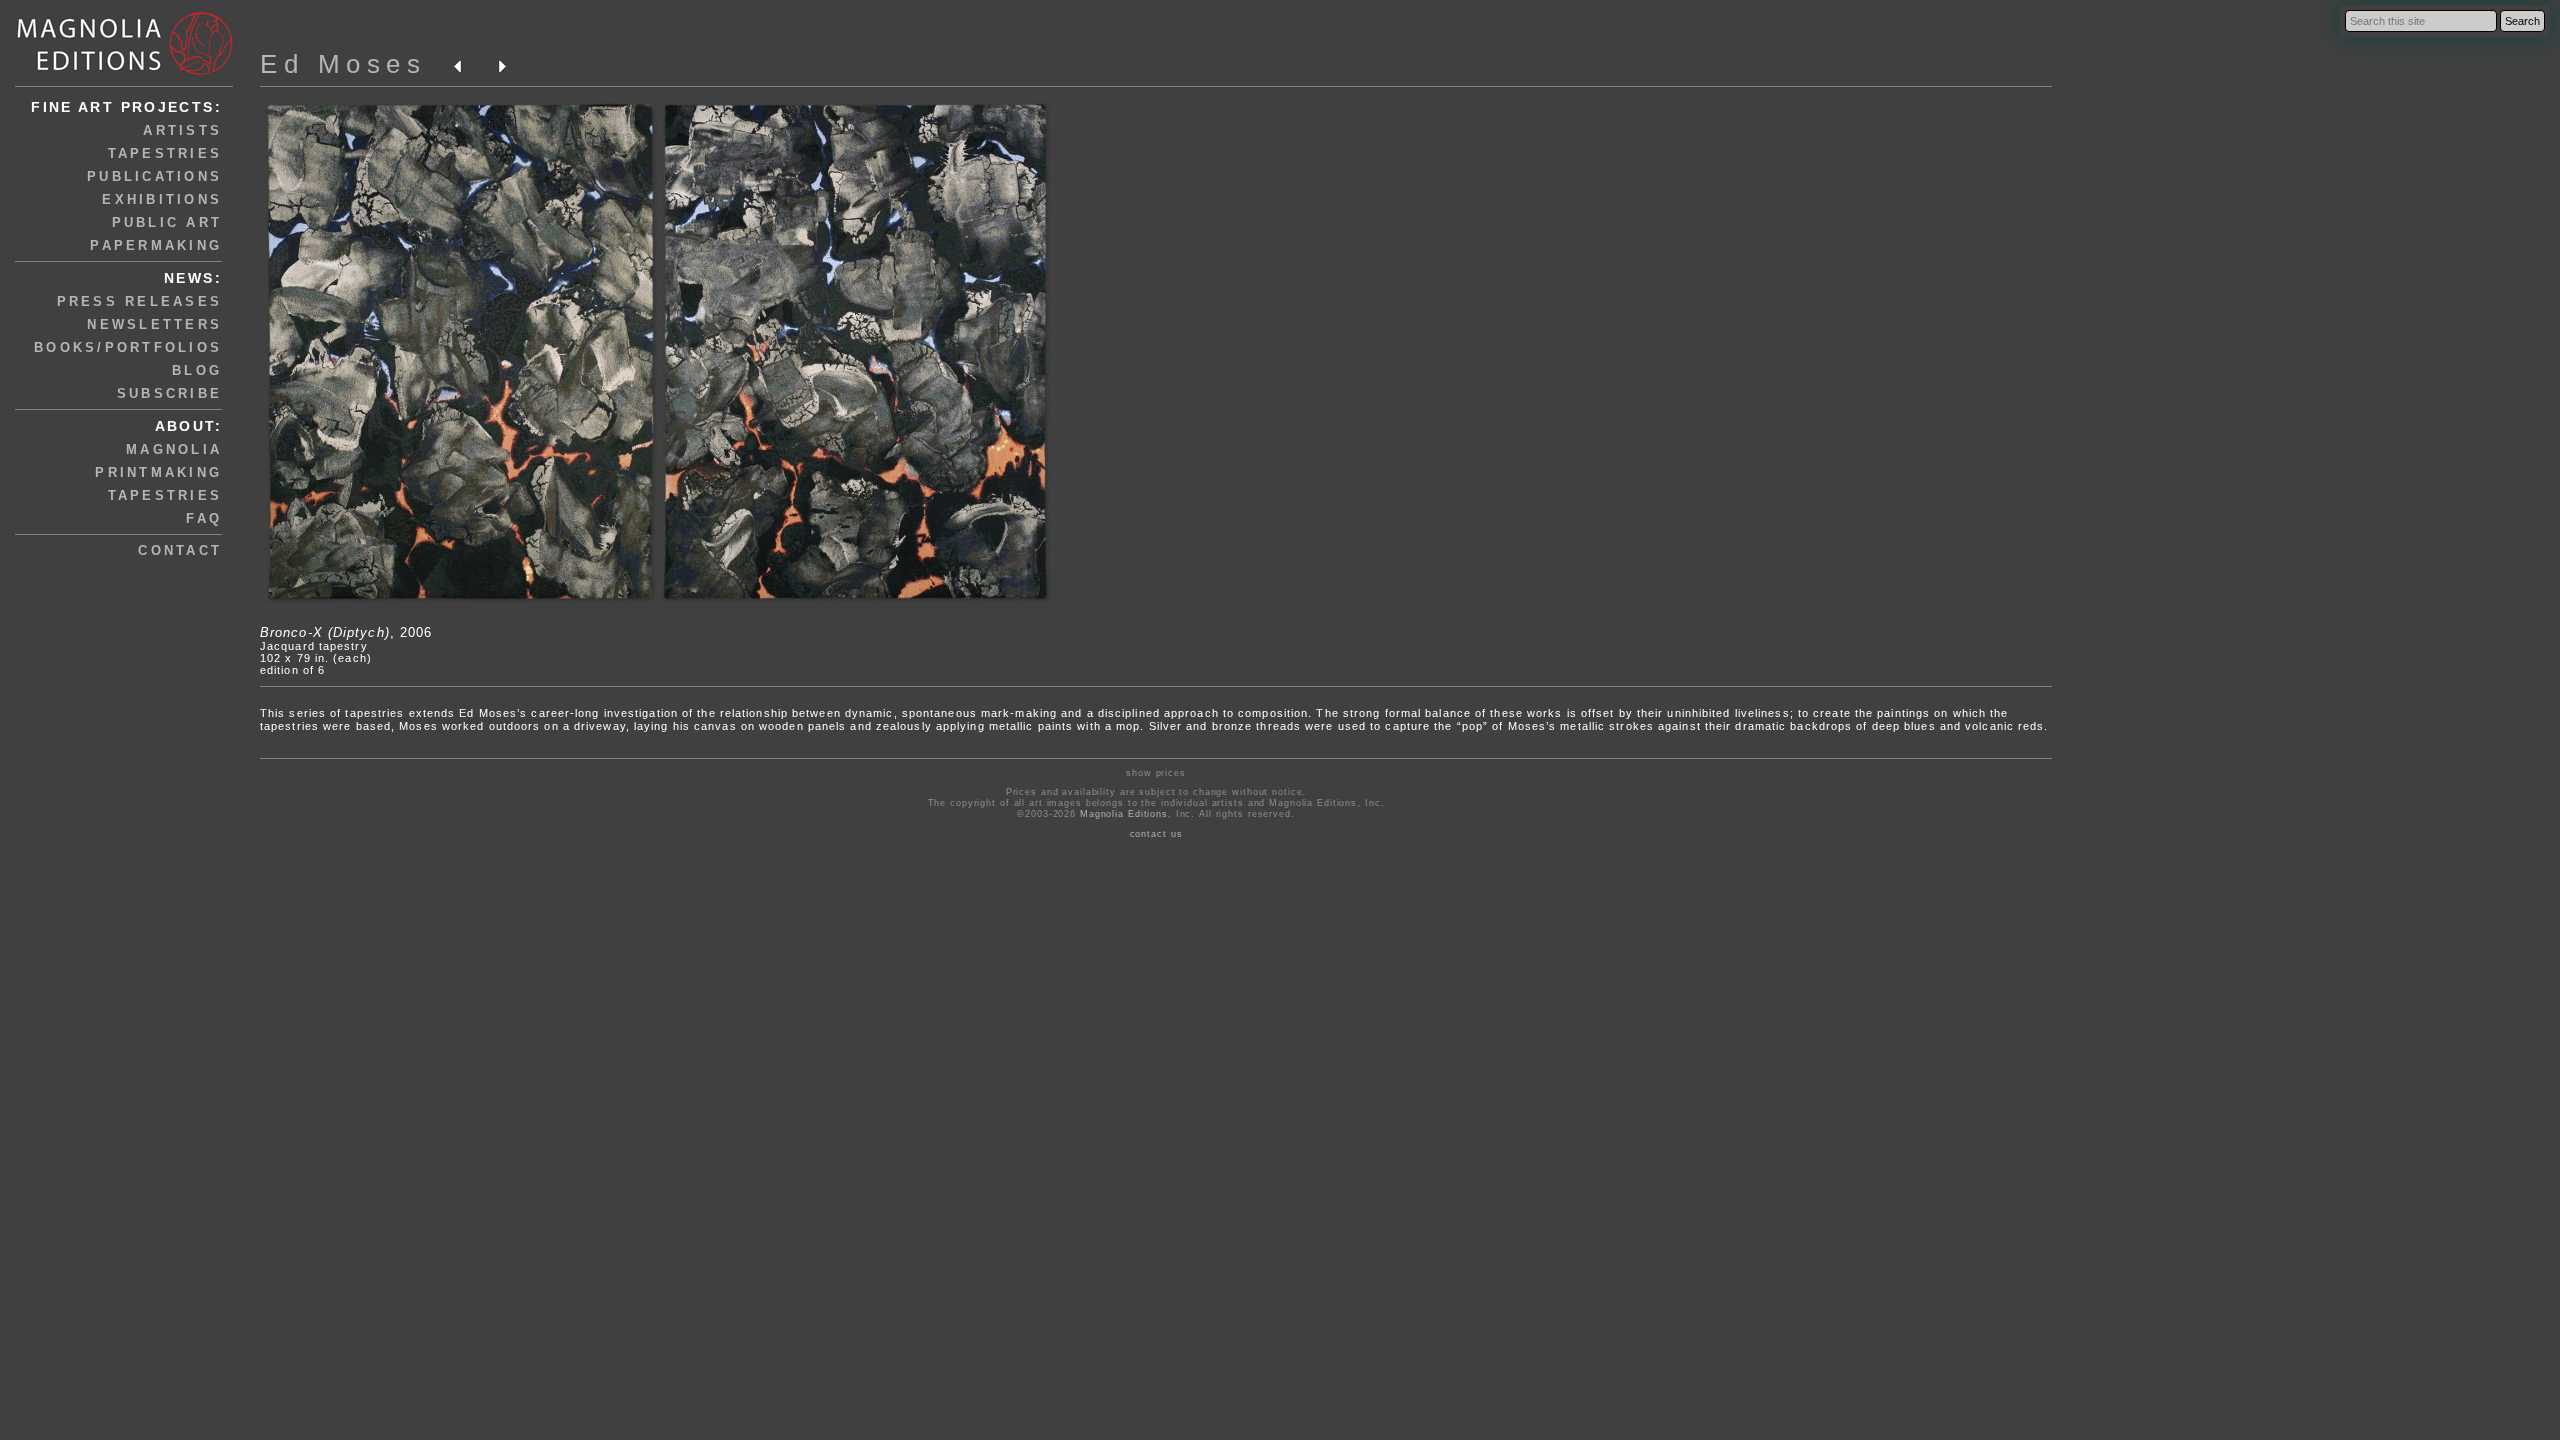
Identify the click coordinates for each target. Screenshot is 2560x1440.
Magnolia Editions (1124, 814)
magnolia (174, 449)
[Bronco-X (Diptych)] (660, 608)
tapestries (165, 153)
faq (204, 518)
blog (197, 370)
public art (167, 222)
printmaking (158, 472)
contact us (1156, 834)
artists (182, 130)
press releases (140, 301)
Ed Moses (343, 64)
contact (180, 550)
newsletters (154, 324)
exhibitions (162, 199)
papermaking (156, 245)
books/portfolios (128, 347)
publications (154, 176)
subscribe (169, 393)
